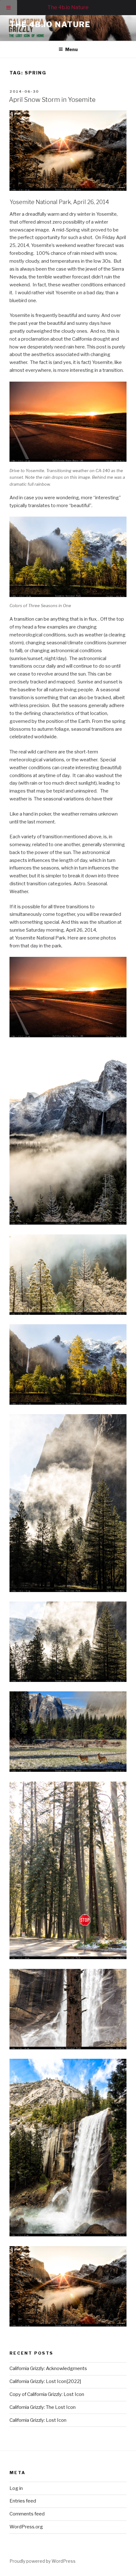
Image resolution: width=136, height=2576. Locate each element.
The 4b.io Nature (50, 24)
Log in (16, 2488)
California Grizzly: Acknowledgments (48, 2368)
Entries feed (23, 2501)
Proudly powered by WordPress (43, 2561)
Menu (71, 49)
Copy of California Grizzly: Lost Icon (47, 2394)
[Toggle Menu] (9, 8)
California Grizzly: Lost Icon (38, 2420)
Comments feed (27, 2514)
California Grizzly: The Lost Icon (43, 2407)
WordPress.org (26, 2527)
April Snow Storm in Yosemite (52, 100)
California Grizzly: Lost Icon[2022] (45, 2381)
